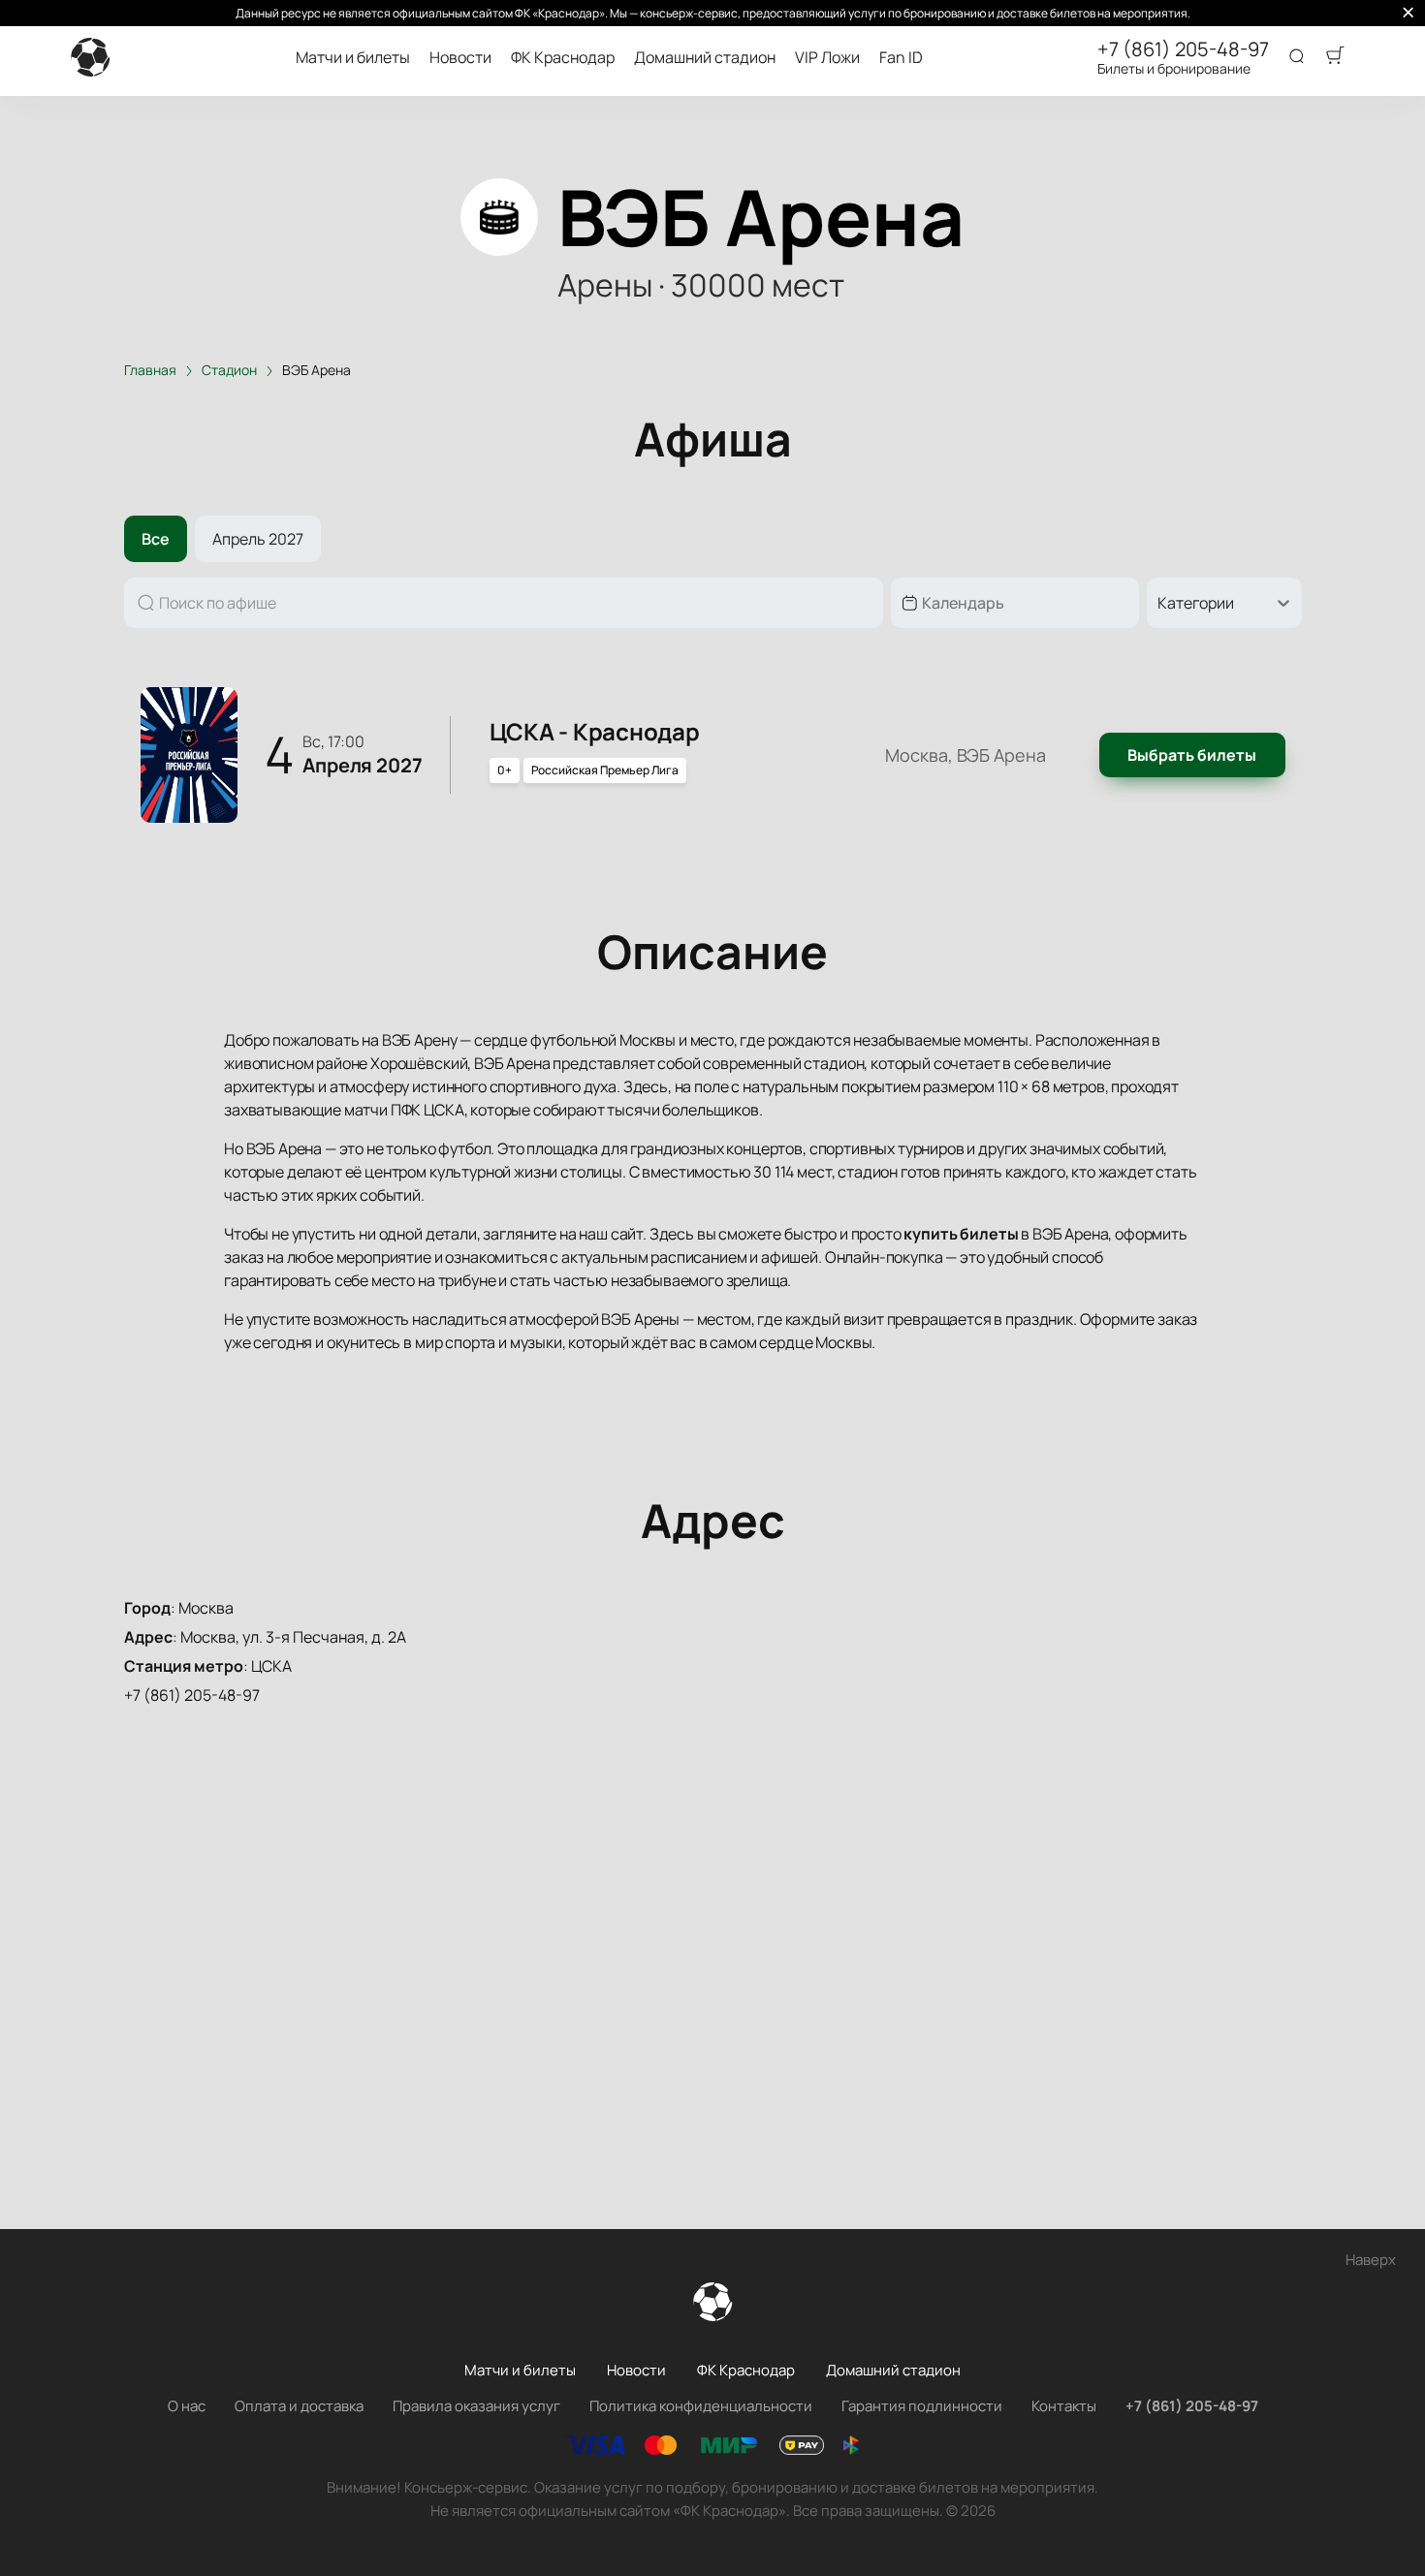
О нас (187, 2406)
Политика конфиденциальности (701, 2406)
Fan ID (901, 58)
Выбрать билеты (1192, 755)
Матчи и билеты (353, 58)
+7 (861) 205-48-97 (1183, 49)
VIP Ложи (827, 58)
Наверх (1371, 2260)
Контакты (1064, 2406)
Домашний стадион (705, 58)
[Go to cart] (1335, 57)
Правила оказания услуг (476, 2406)
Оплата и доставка (299, 2406)
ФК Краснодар (563, 58)
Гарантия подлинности (922, 2406)
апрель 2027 (258, 539)
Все (156, 539)
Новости (460, 58)
